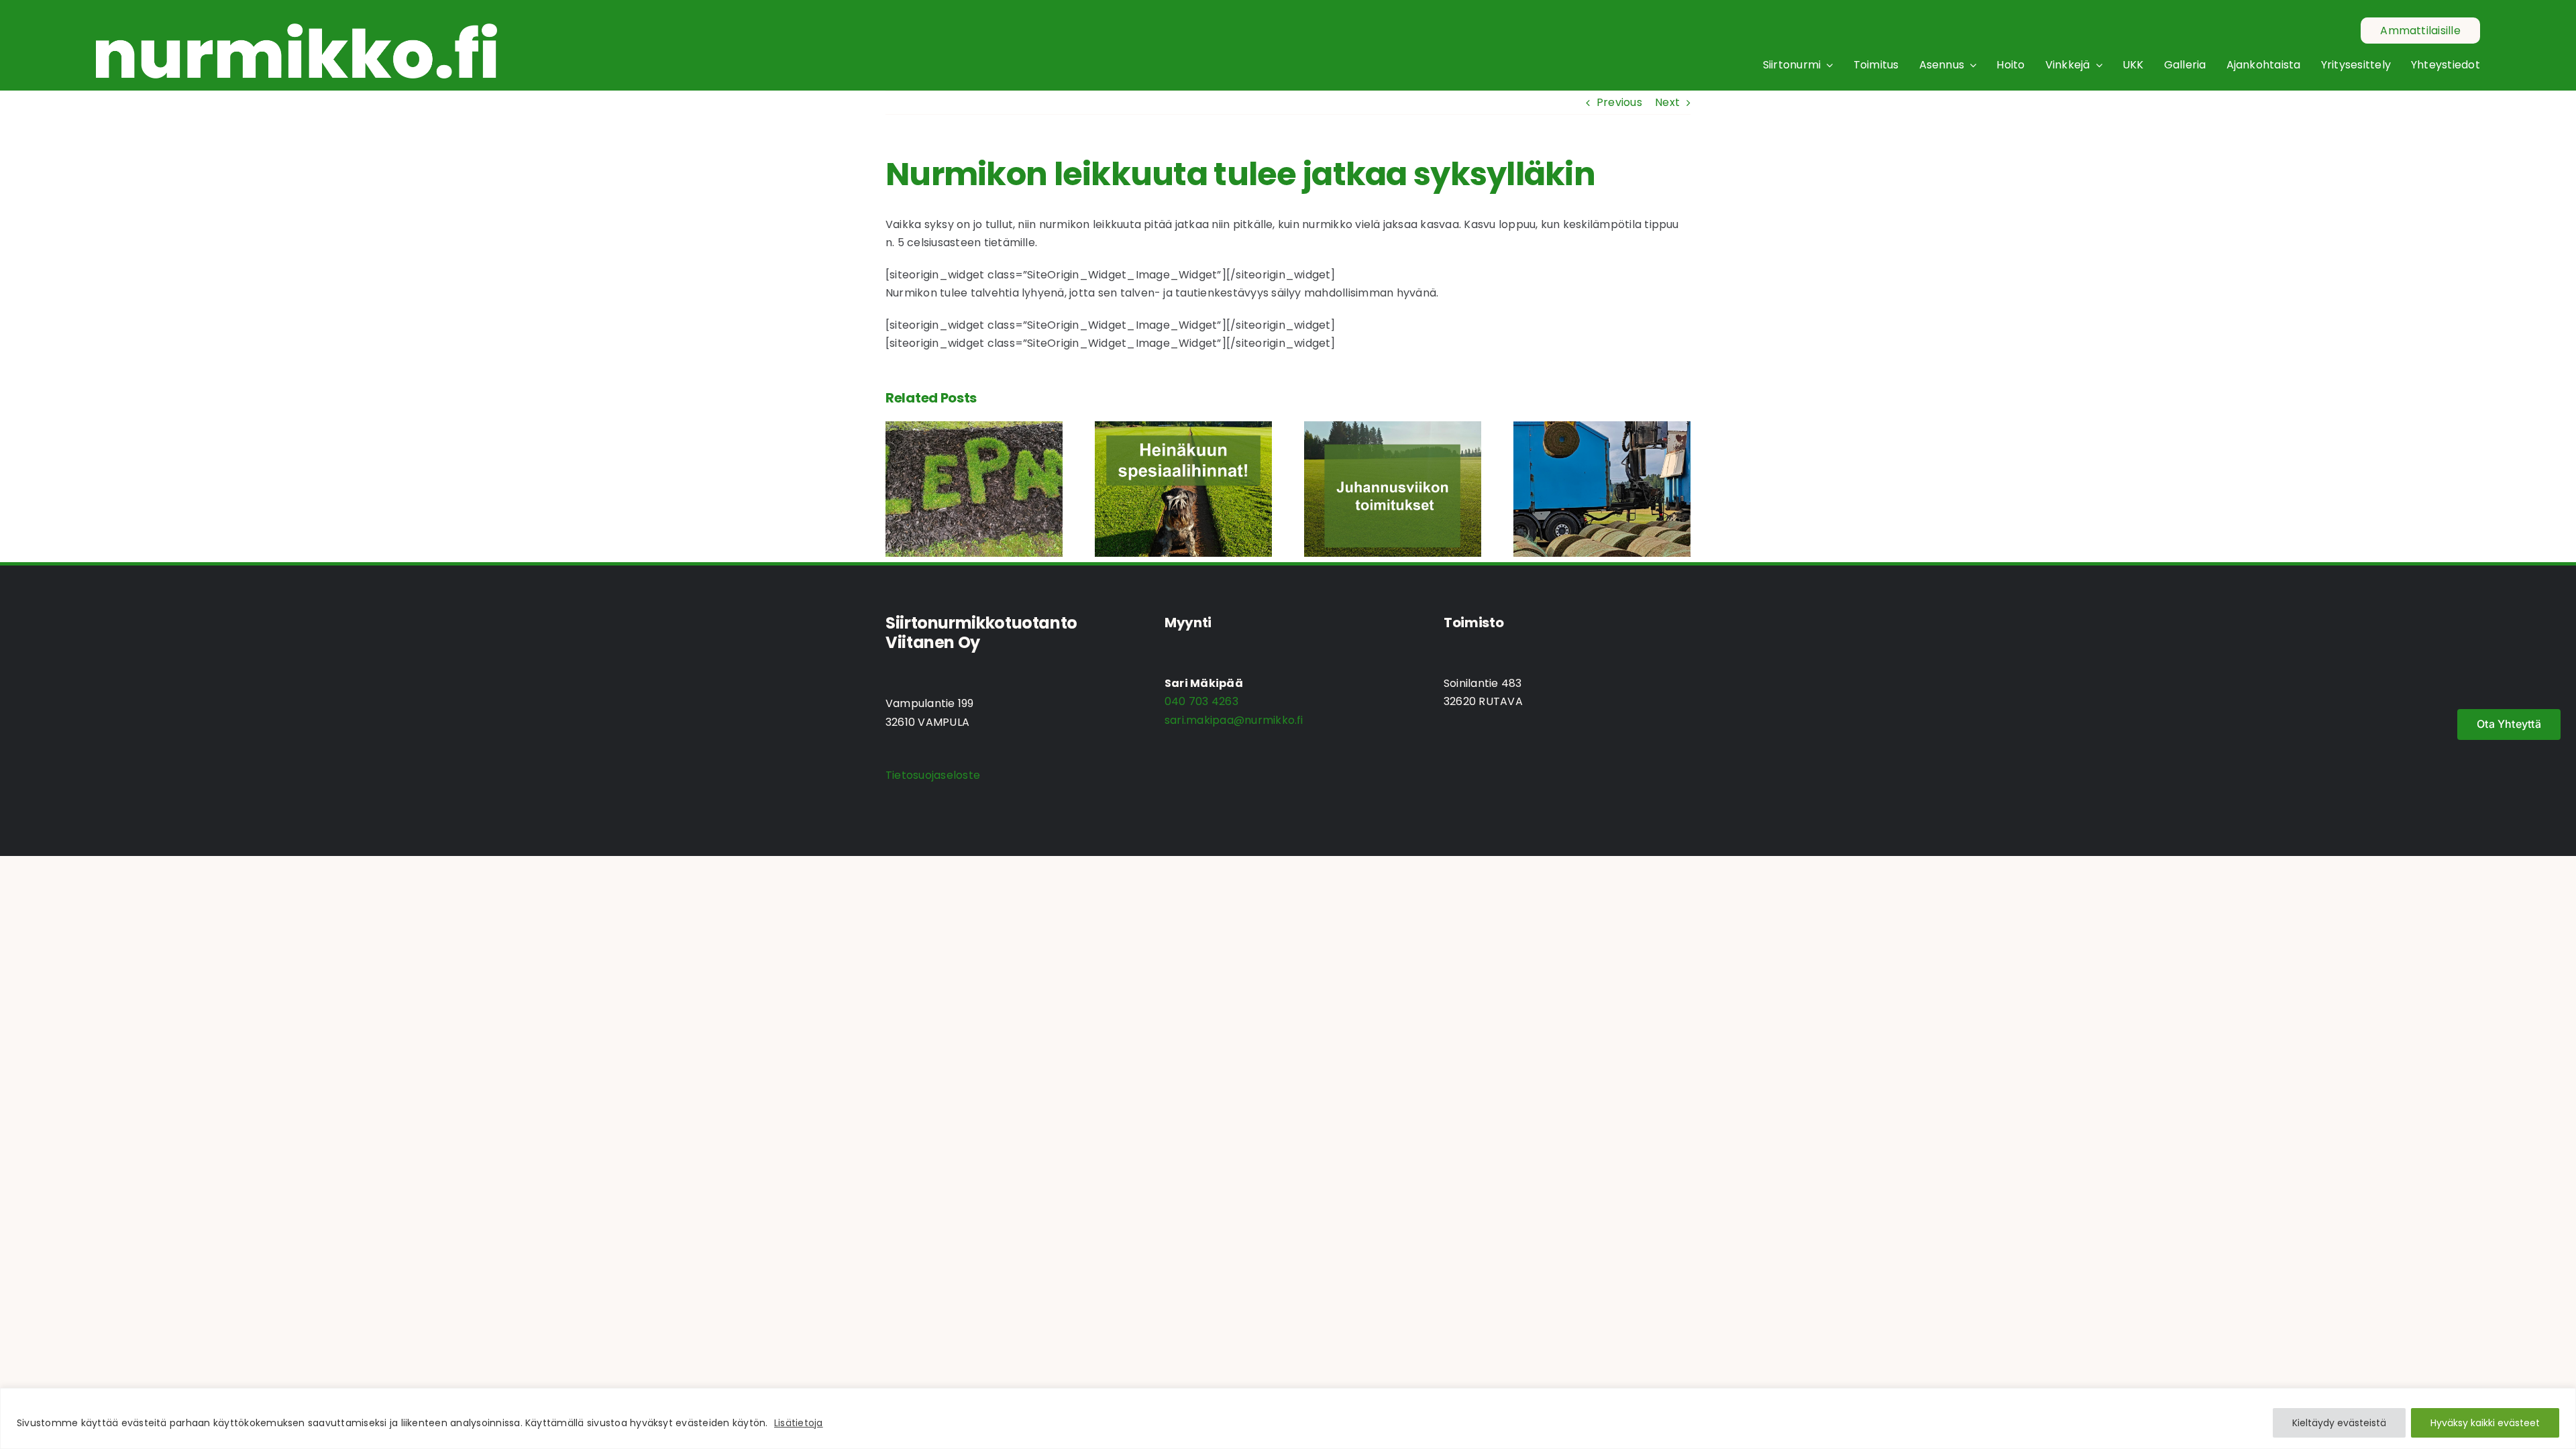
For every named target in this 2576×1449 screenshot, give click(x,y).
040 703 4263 (1201, 701)
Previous (1619, 102)
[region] (1288, 1418)
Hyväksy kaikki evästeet (2485, 1423)
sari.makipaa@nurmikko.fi (1234, 720)
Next (1667, 102)
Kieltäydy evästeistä (2339, 1423)
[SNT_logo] (297, 29)
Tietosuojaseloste (933, 775)
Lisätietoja (799, 1423)
